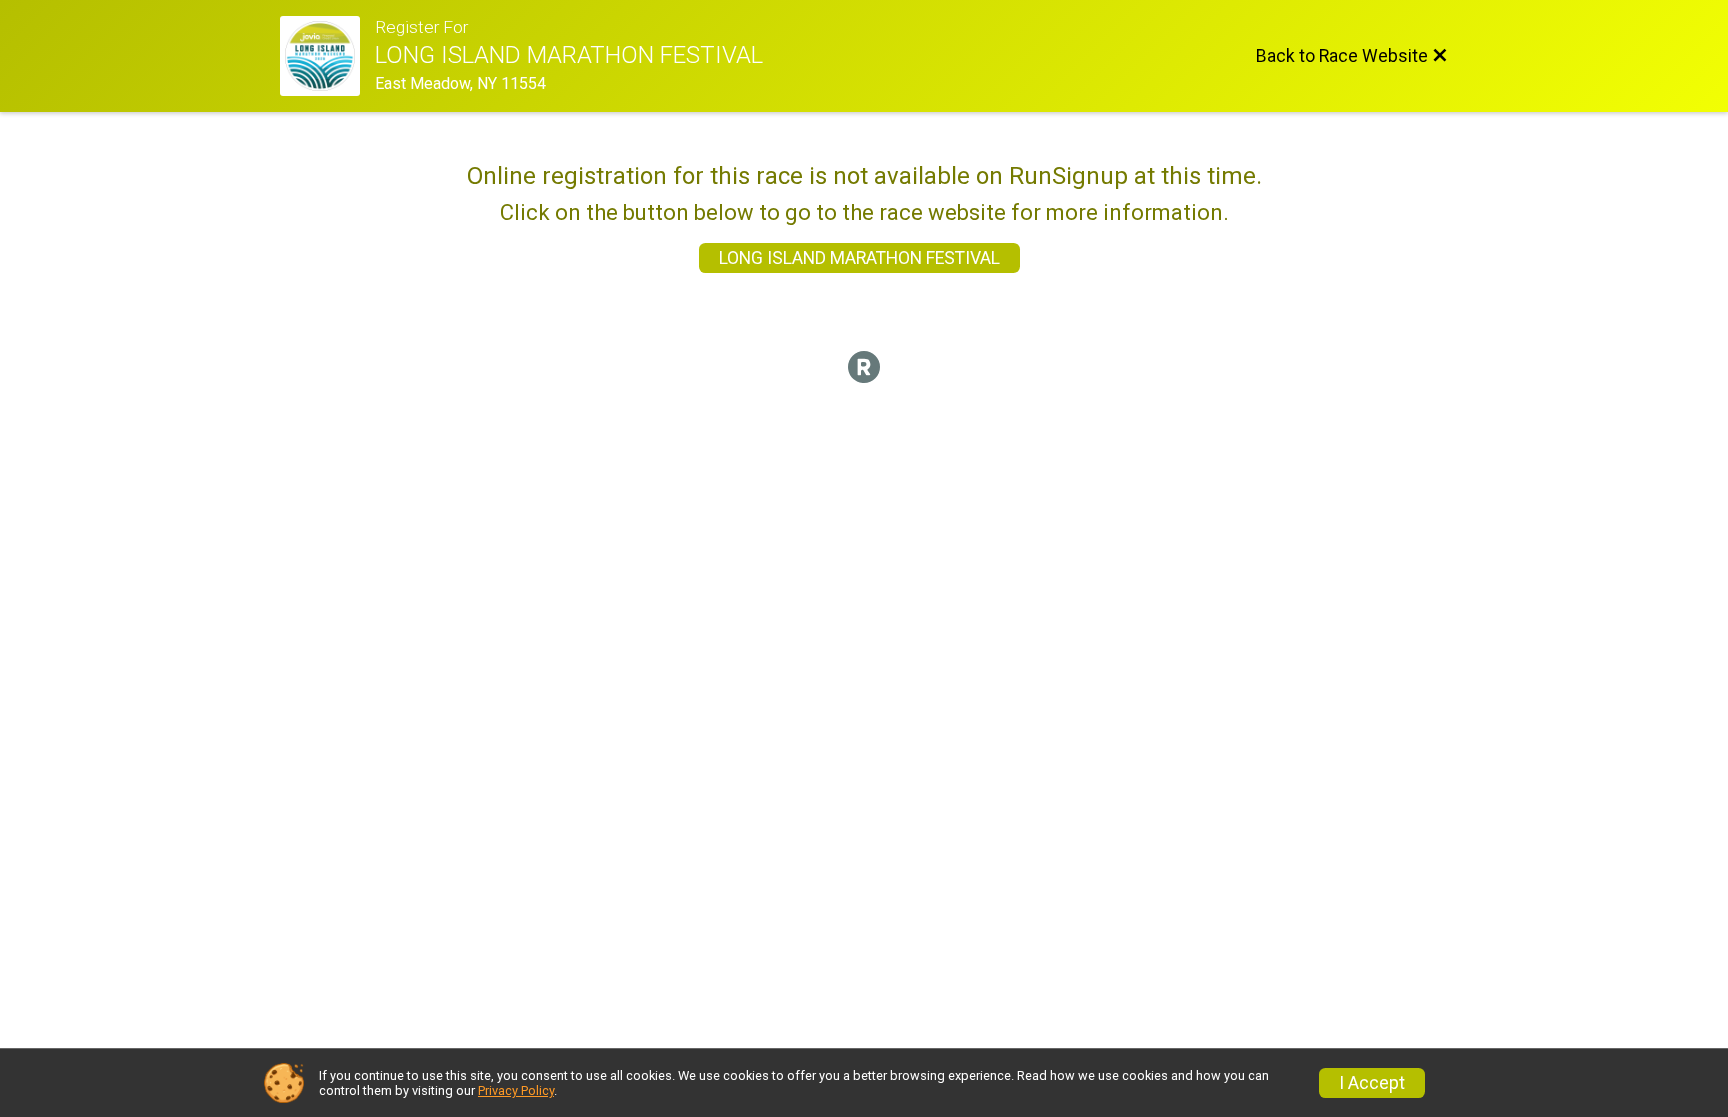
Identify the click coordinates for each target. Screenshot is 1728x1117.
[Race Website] (327, 56)
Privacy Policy (516, 1090)
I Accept (1372, 1083)
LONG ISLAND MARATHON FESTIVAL (859, 258)
